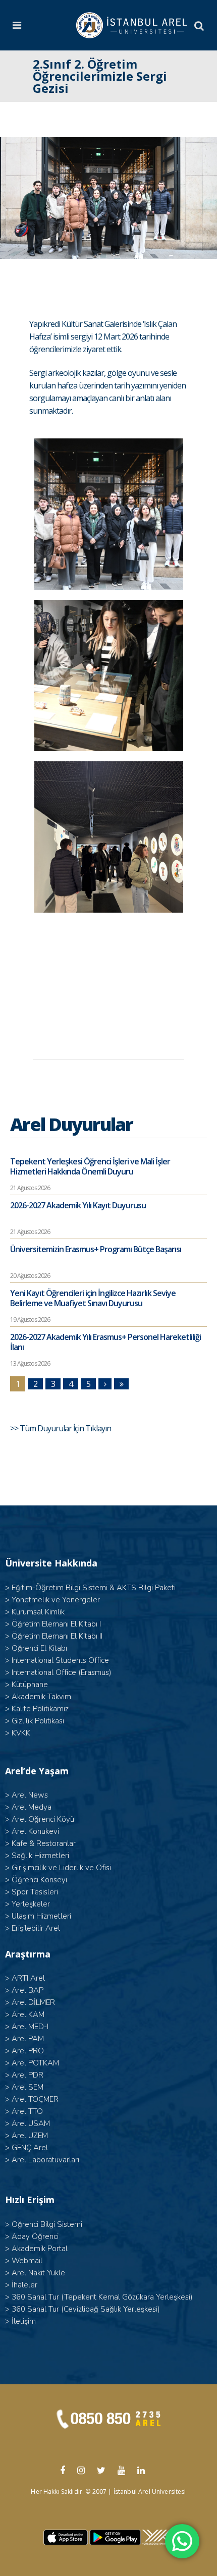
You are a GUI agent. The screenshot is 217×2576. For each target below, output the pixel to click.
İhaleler (24, 2285)
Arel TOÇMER (35, 2099)
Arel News (30, 1795)
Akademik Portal (40, 2249)
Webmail (27, 2261)
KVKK (21, 1733)
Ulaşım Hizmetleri (41, 1916)
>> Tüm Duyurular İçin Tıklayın (61, 1428)
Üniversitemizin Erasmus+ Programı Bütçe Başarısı (96, 1249)
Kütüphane (30, 1685)
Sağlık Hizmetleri (40, 1856)
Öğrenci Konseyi (39, 1880)
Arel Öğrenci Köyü (43, 1819)
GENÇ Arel (30, 2148)
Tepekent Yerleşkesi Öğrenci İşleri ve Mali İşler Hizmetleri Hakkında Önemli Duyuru (90, 1166)
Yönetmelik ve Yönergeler (56, 1600)
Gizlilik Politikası (38, 1721)
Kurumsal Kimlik (38, 1612)
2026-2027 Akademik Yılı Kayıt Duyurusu (78, 1205)
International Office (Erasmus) (62, 1672)
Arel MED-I (30, 2027)
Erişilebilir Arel (36, 1928)
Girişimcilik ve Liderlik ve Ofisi (61, 1868)
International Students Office (60, 1660)
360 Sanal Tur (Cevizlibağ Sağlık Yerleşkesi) (86, 2309)
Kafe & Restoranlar (44, 1843)
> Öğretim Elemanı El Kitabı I (53, 1624)
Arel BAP (28, 1990)
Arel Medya (32, 1807)
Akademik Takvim (41, 1697)
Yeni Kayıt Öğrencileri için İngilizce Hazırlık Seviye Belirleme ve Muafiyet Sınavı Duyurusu (93, 1298)
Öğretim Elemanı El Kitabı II (57, 1636)
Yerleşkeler (31, 1904)
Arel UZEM (30, 2136)
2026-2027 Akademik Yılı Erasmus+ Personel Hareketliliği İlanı (105, 1342)
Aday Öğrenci (35, 2236)
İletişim (24, 2321)
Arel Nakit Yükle (38, 2273)
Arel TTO (27, 2111)
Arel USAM (31, 2123)
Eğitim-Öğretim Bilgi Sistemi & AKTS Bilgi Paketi (94, 1588)
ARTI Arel (28, 1978)
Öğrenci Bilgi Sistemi (47, 2224)
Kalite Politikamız (40, 1709)
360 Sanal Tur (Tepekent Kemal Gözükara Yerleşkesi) (102, 2297)
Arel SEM (28, 2087)
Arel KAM (28, 2014)
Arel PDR (28, 2075)
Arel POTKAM (35, 2063)
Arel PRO (28, 2051)
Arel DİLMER (33, 2002)
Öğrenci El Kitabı (39, 1648)
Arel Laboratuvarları (45, 2160)
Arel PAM (28, 2039)
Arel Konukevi (35, 1831)
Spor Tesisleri (35, 1892)
